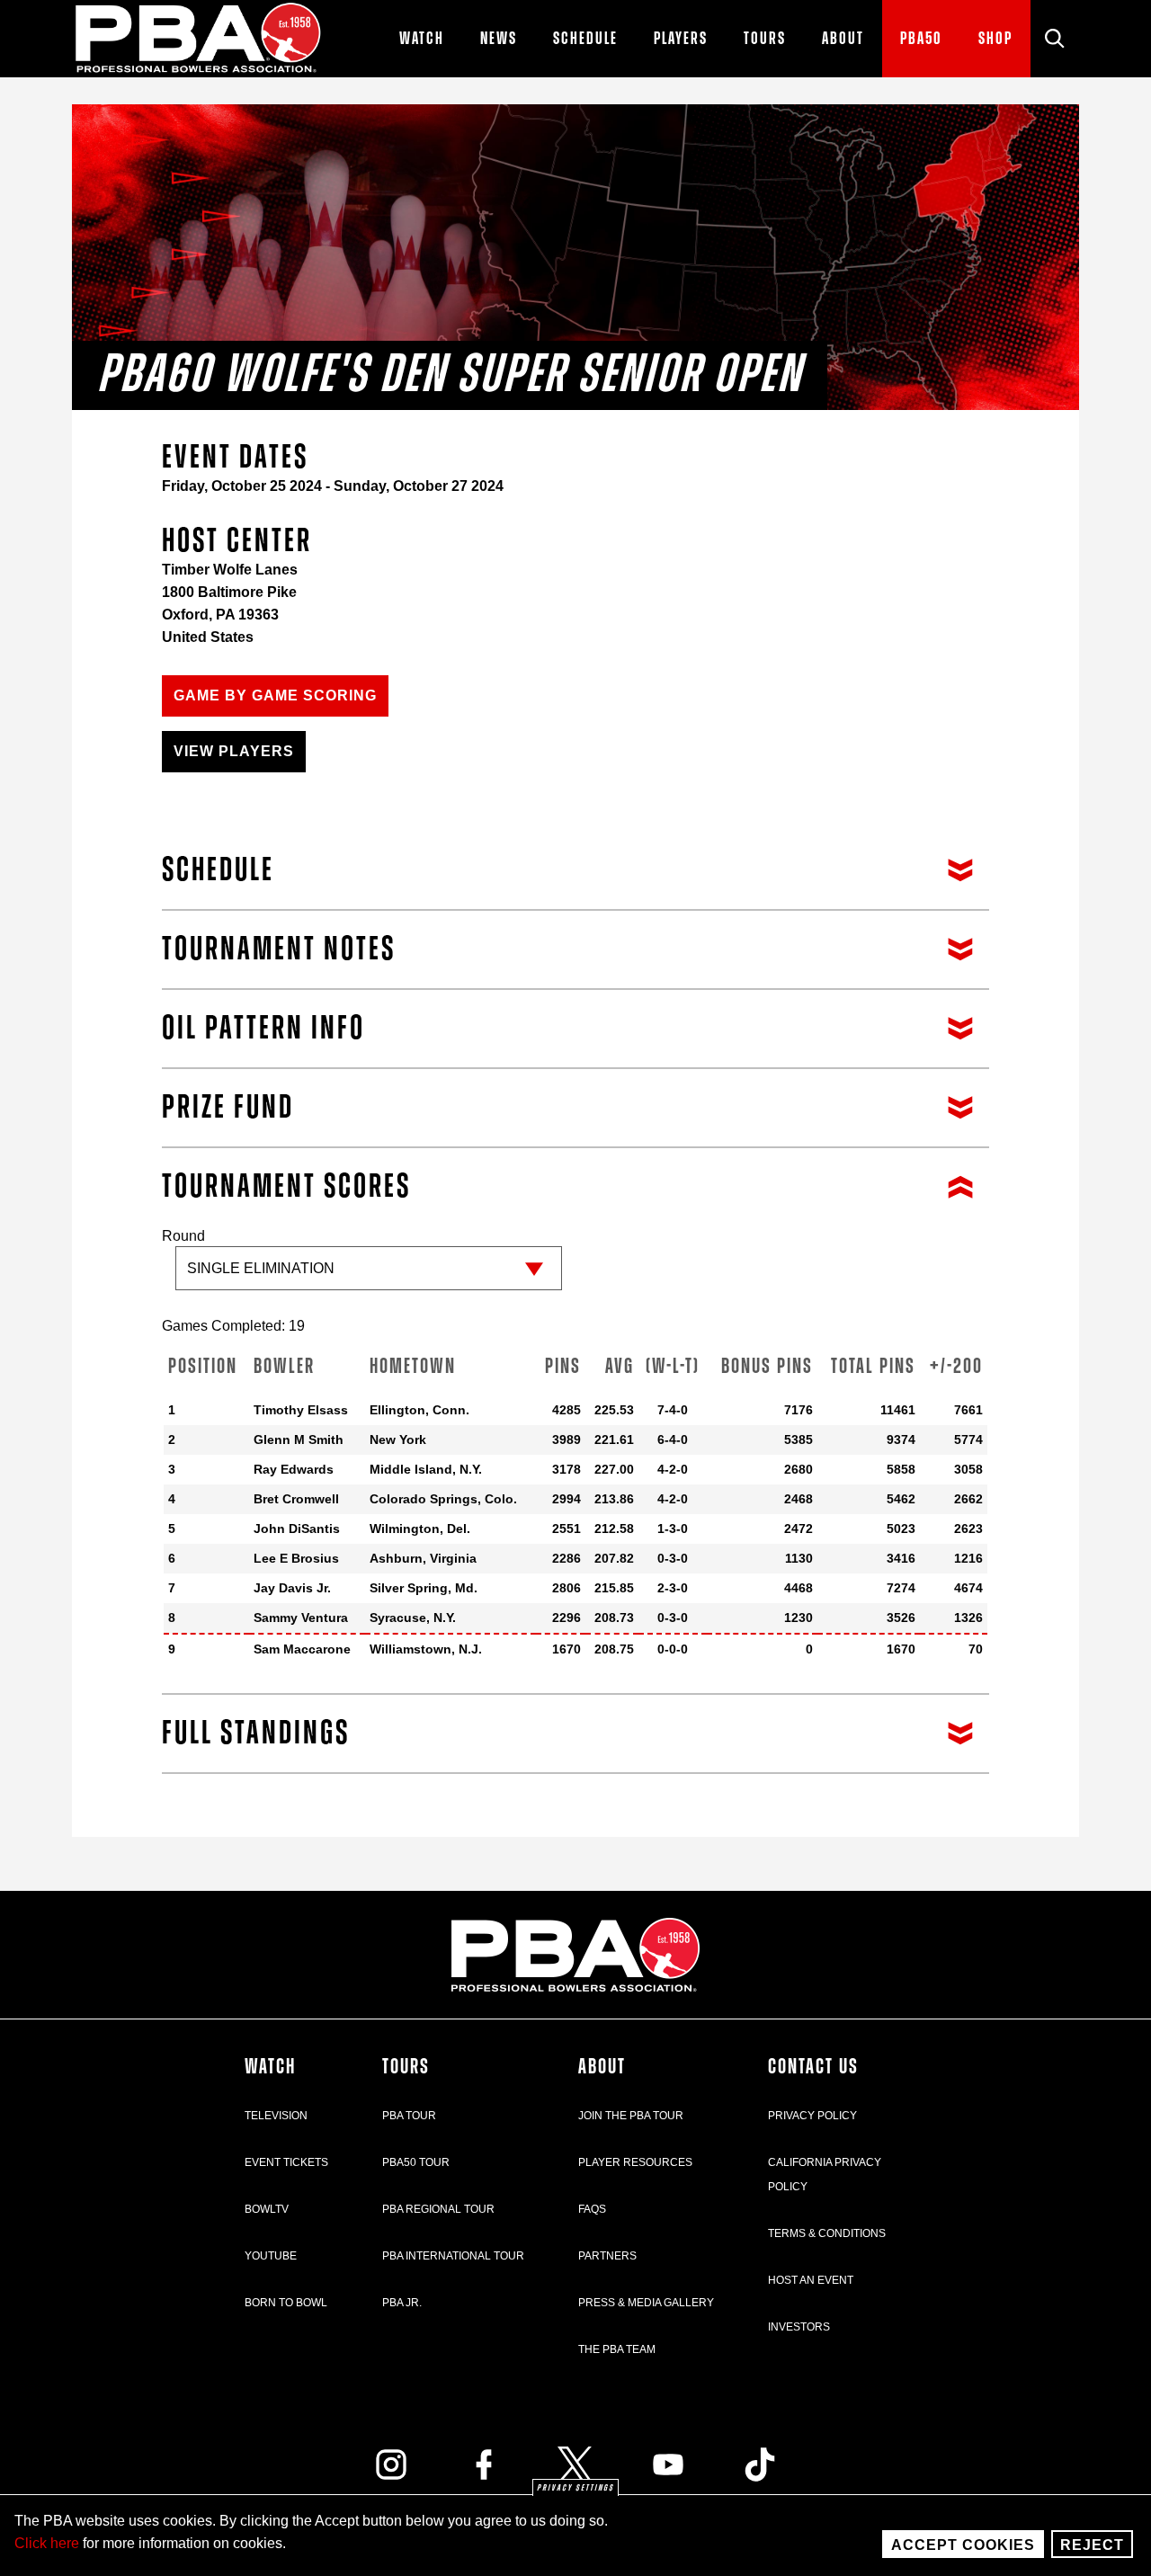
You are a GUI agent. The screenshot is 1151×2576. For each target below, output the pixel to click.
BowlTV (267, 2209)
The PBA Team (617, 2349)
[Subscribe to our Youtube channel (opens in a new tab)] (668, 2465)
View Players (234, 751)
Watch (270, 2067)
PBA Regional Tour (438, 2209)
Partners (607, 2256)
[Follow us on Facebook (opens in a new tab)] (484, 2465)
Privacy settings (575, 2488)
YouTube (271, 2256)
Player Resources (635, 2162)
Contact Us (813, 2067)
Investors (799, 2327)
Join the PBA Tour (631, 2116)
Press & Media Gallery (646, 2303)
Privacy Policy (812, 2116)
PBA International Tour (453, 2256)
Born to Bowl (286, 2303)
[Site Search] (1055, 39)
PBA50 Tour (416, 2162)
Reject (1092, 2545)
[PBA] (199, 39)
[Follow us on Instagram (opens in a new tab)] (391, 2465)
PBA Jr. (402, 2303)
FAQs (592, 2209)
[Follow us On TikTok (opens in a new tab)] (760, 2465)
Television (276, 2116)
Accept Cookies (963, 2545)
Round (183, 1236)
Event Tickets (286, 2162)
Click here (47, 2543)
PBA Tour (409, 2116)
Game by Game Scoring (275, 695)
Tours (406, 2067)
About (602, 2067)
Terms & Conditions (827, 2233)
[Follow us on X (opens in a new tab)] (575, 2465)
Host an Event (811, 2280)
